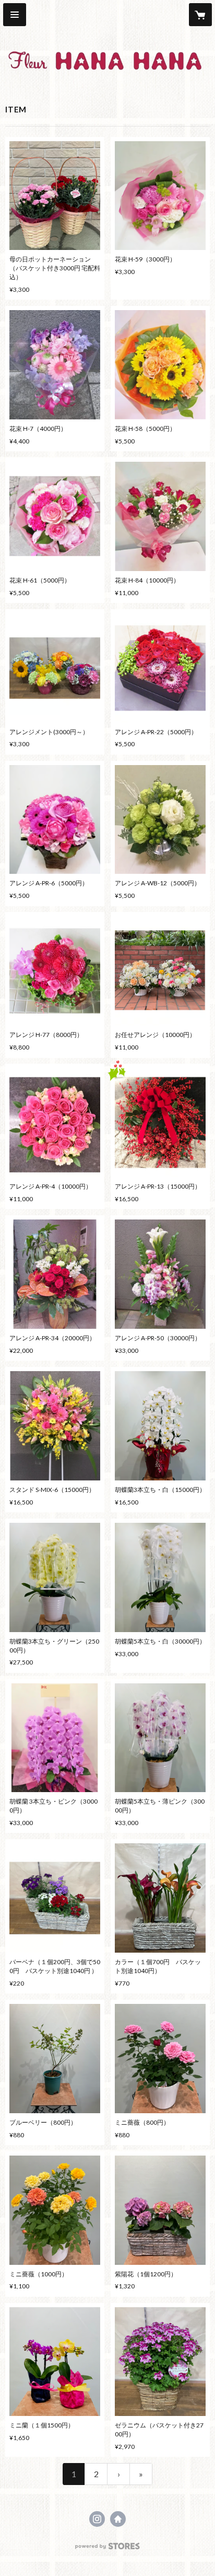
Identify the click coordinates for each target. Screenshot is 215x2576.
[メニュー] (15, 15)
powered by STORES (108, 2549)
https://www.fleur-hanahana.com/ (118, 2519)
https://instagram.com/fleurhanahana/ (97, 2519)
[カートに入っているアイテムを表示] (200, 15)
